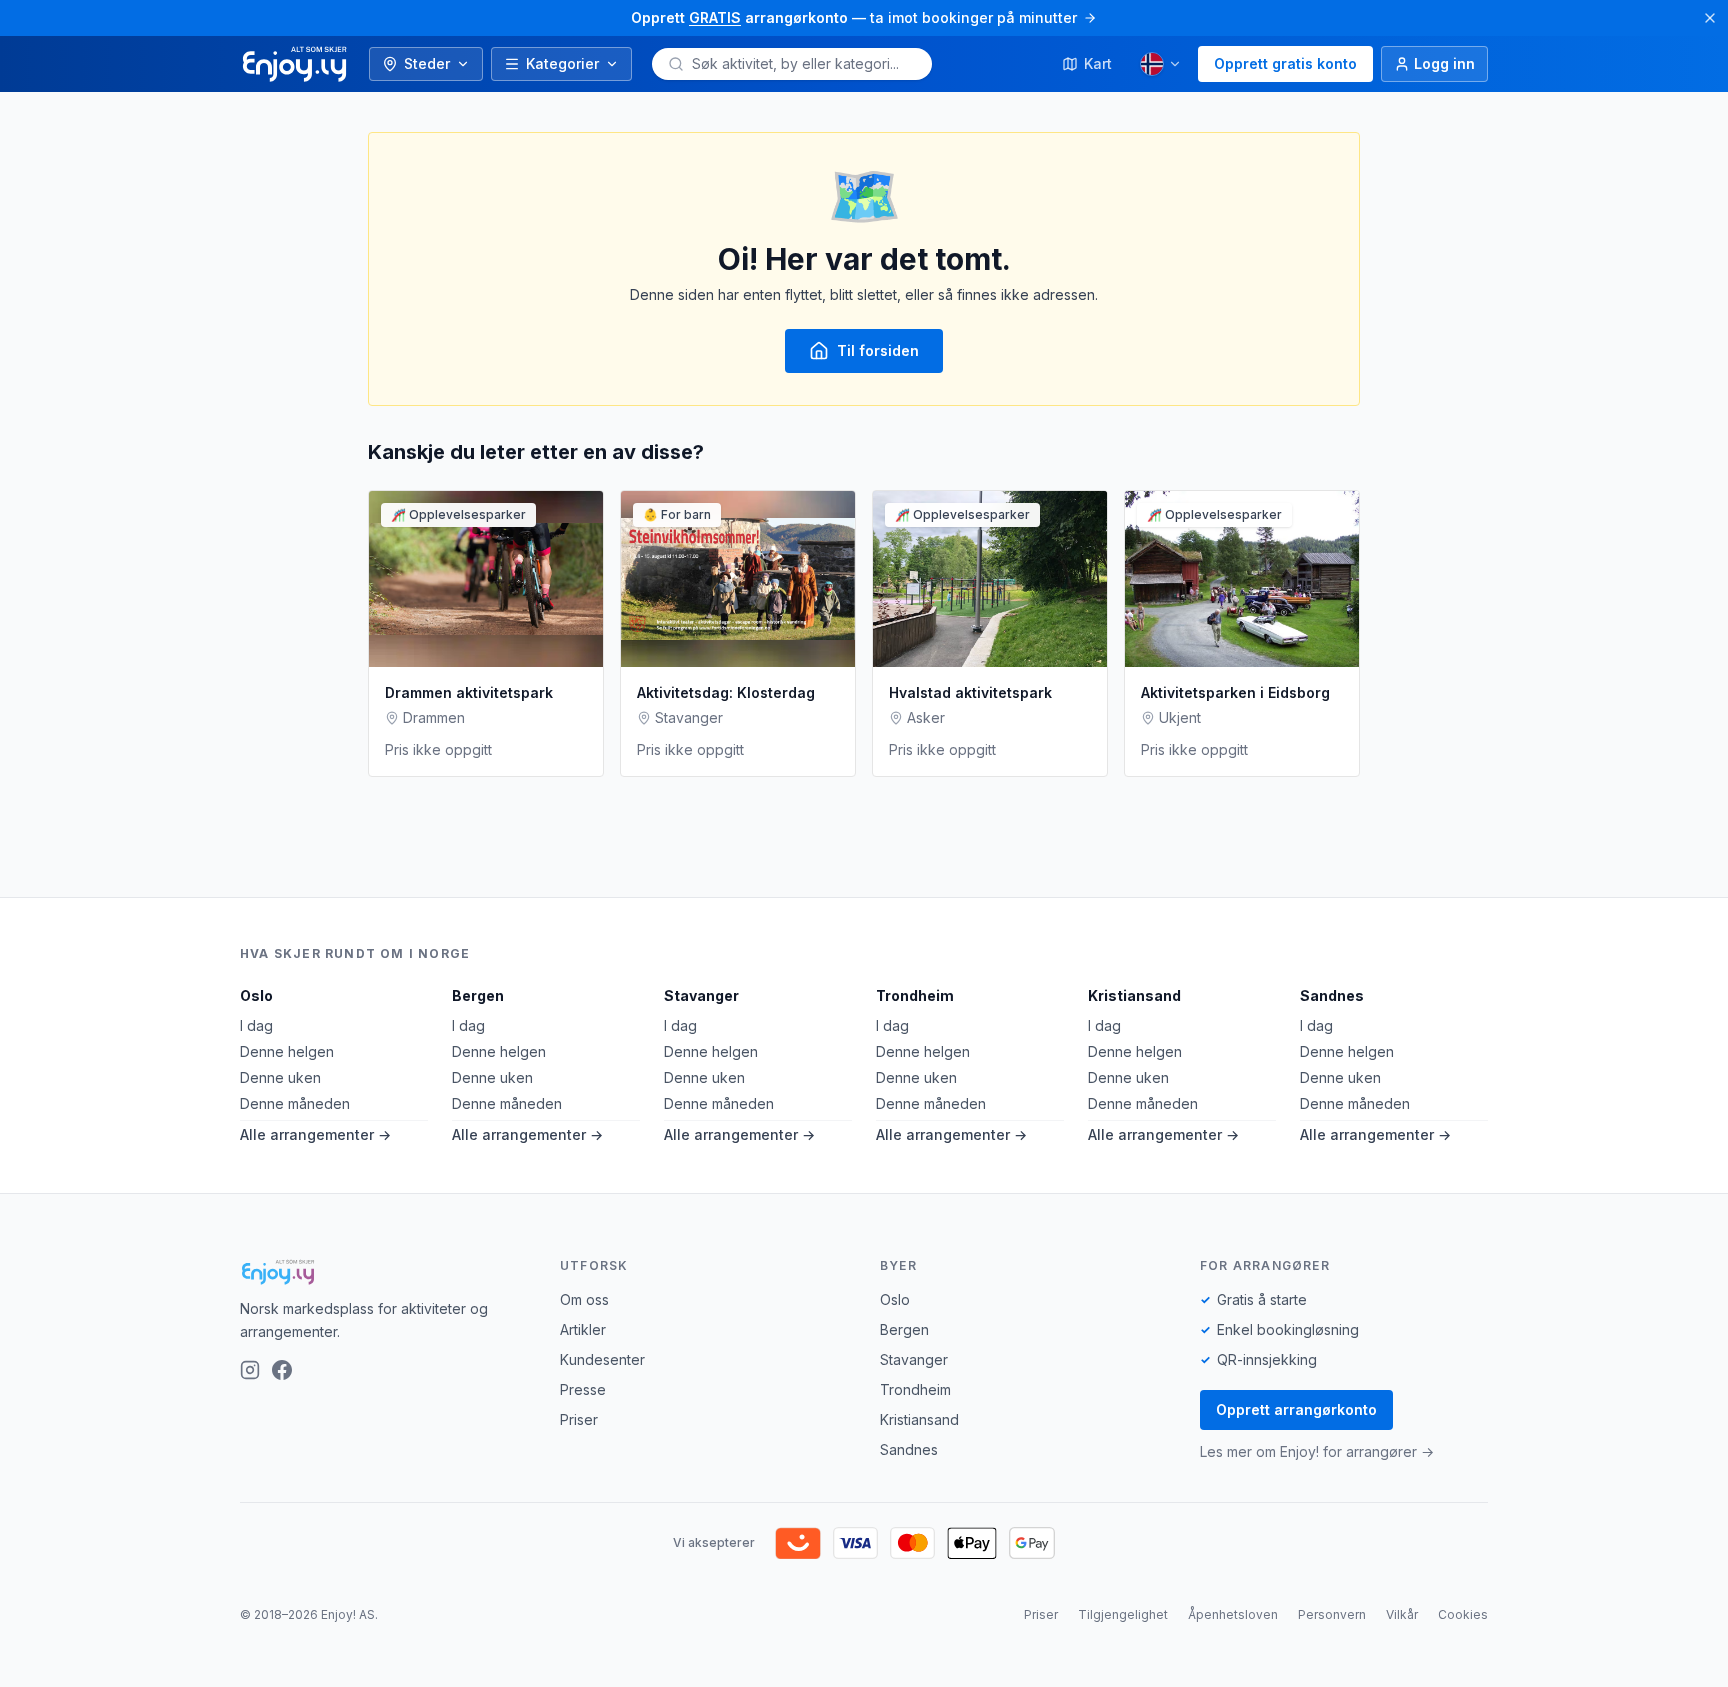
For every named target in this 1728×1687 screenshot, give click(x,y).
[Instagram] (250, 1370)
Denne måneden (295, 1103)
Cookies (1463, 1614)
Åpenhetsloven (1233, 1614)
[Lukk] (1710, 18)
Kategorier (562, 63)
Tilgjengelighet (1123, 1614)
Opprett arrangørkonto (1296, 1409)
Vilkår (1402, 1614)
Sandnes (1332, 995)
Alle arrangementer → (315, 1134)
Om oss (584, 1299)
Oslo (256, 995)
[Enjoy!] (384, 1272)
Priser (579, 1419)
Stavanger (701, 995)
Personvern (1332, 1614)
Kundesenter (602, 1359)
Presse (583, 1389)
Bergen (478, 995)
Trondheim (915, 995)
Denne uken (280, 1077)
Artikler (583, 1329)
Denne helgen (287, 1051)
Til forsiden (878, 350)
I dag (256, 1025)
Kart (1098, 63)
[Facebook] (282, 1370)
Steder (427, 63)
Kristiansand (1134, 995)
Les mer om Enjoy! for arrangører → (1317, 1451)
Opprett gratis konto (1285, 63)
